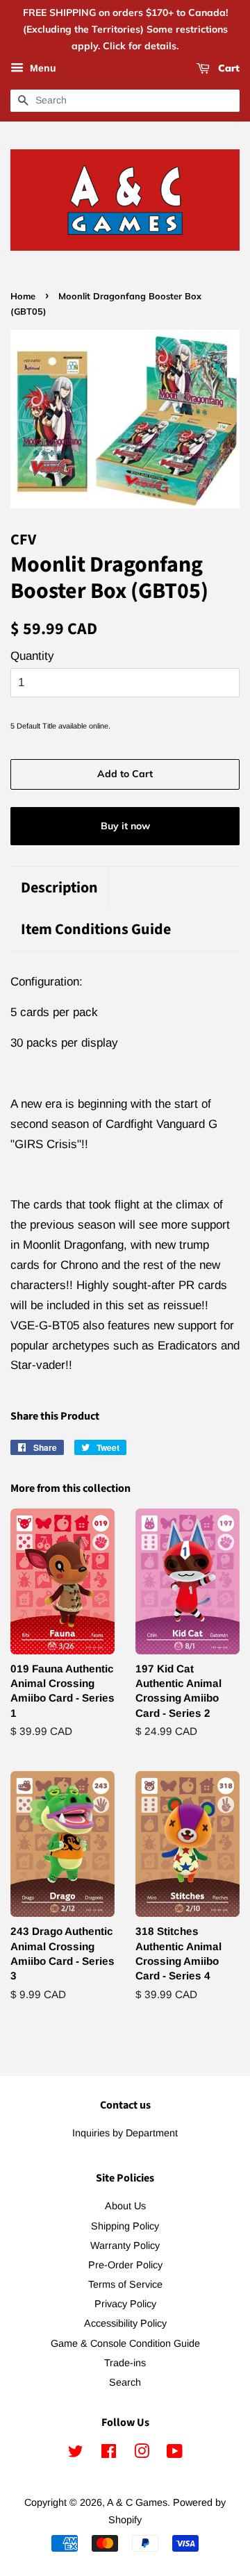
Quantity (32, 656)
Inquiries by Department (125, 2133)
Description (59, 888)
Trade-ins (125, 2363)
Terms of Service (125, 2284)
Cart (227, 69)
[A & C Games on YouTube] (175, 2454)
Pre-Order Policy (125, 2265)
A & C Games (137, 2502)
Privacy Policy (125, 2304)
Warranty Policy (125, 2245)
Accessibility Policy (125, 2323)
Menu (42, 69)
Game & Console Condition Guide (125, 2343)
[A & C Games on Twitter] (76, 2454)
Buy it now (125, 826)
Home (23, 296)
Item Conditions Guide (96, 930)
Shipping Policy (125, 2226)
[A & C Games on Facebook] (109, 2454)
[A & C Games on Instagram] (142, 2454)
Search (125, 2382)
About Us (125, 2206)
